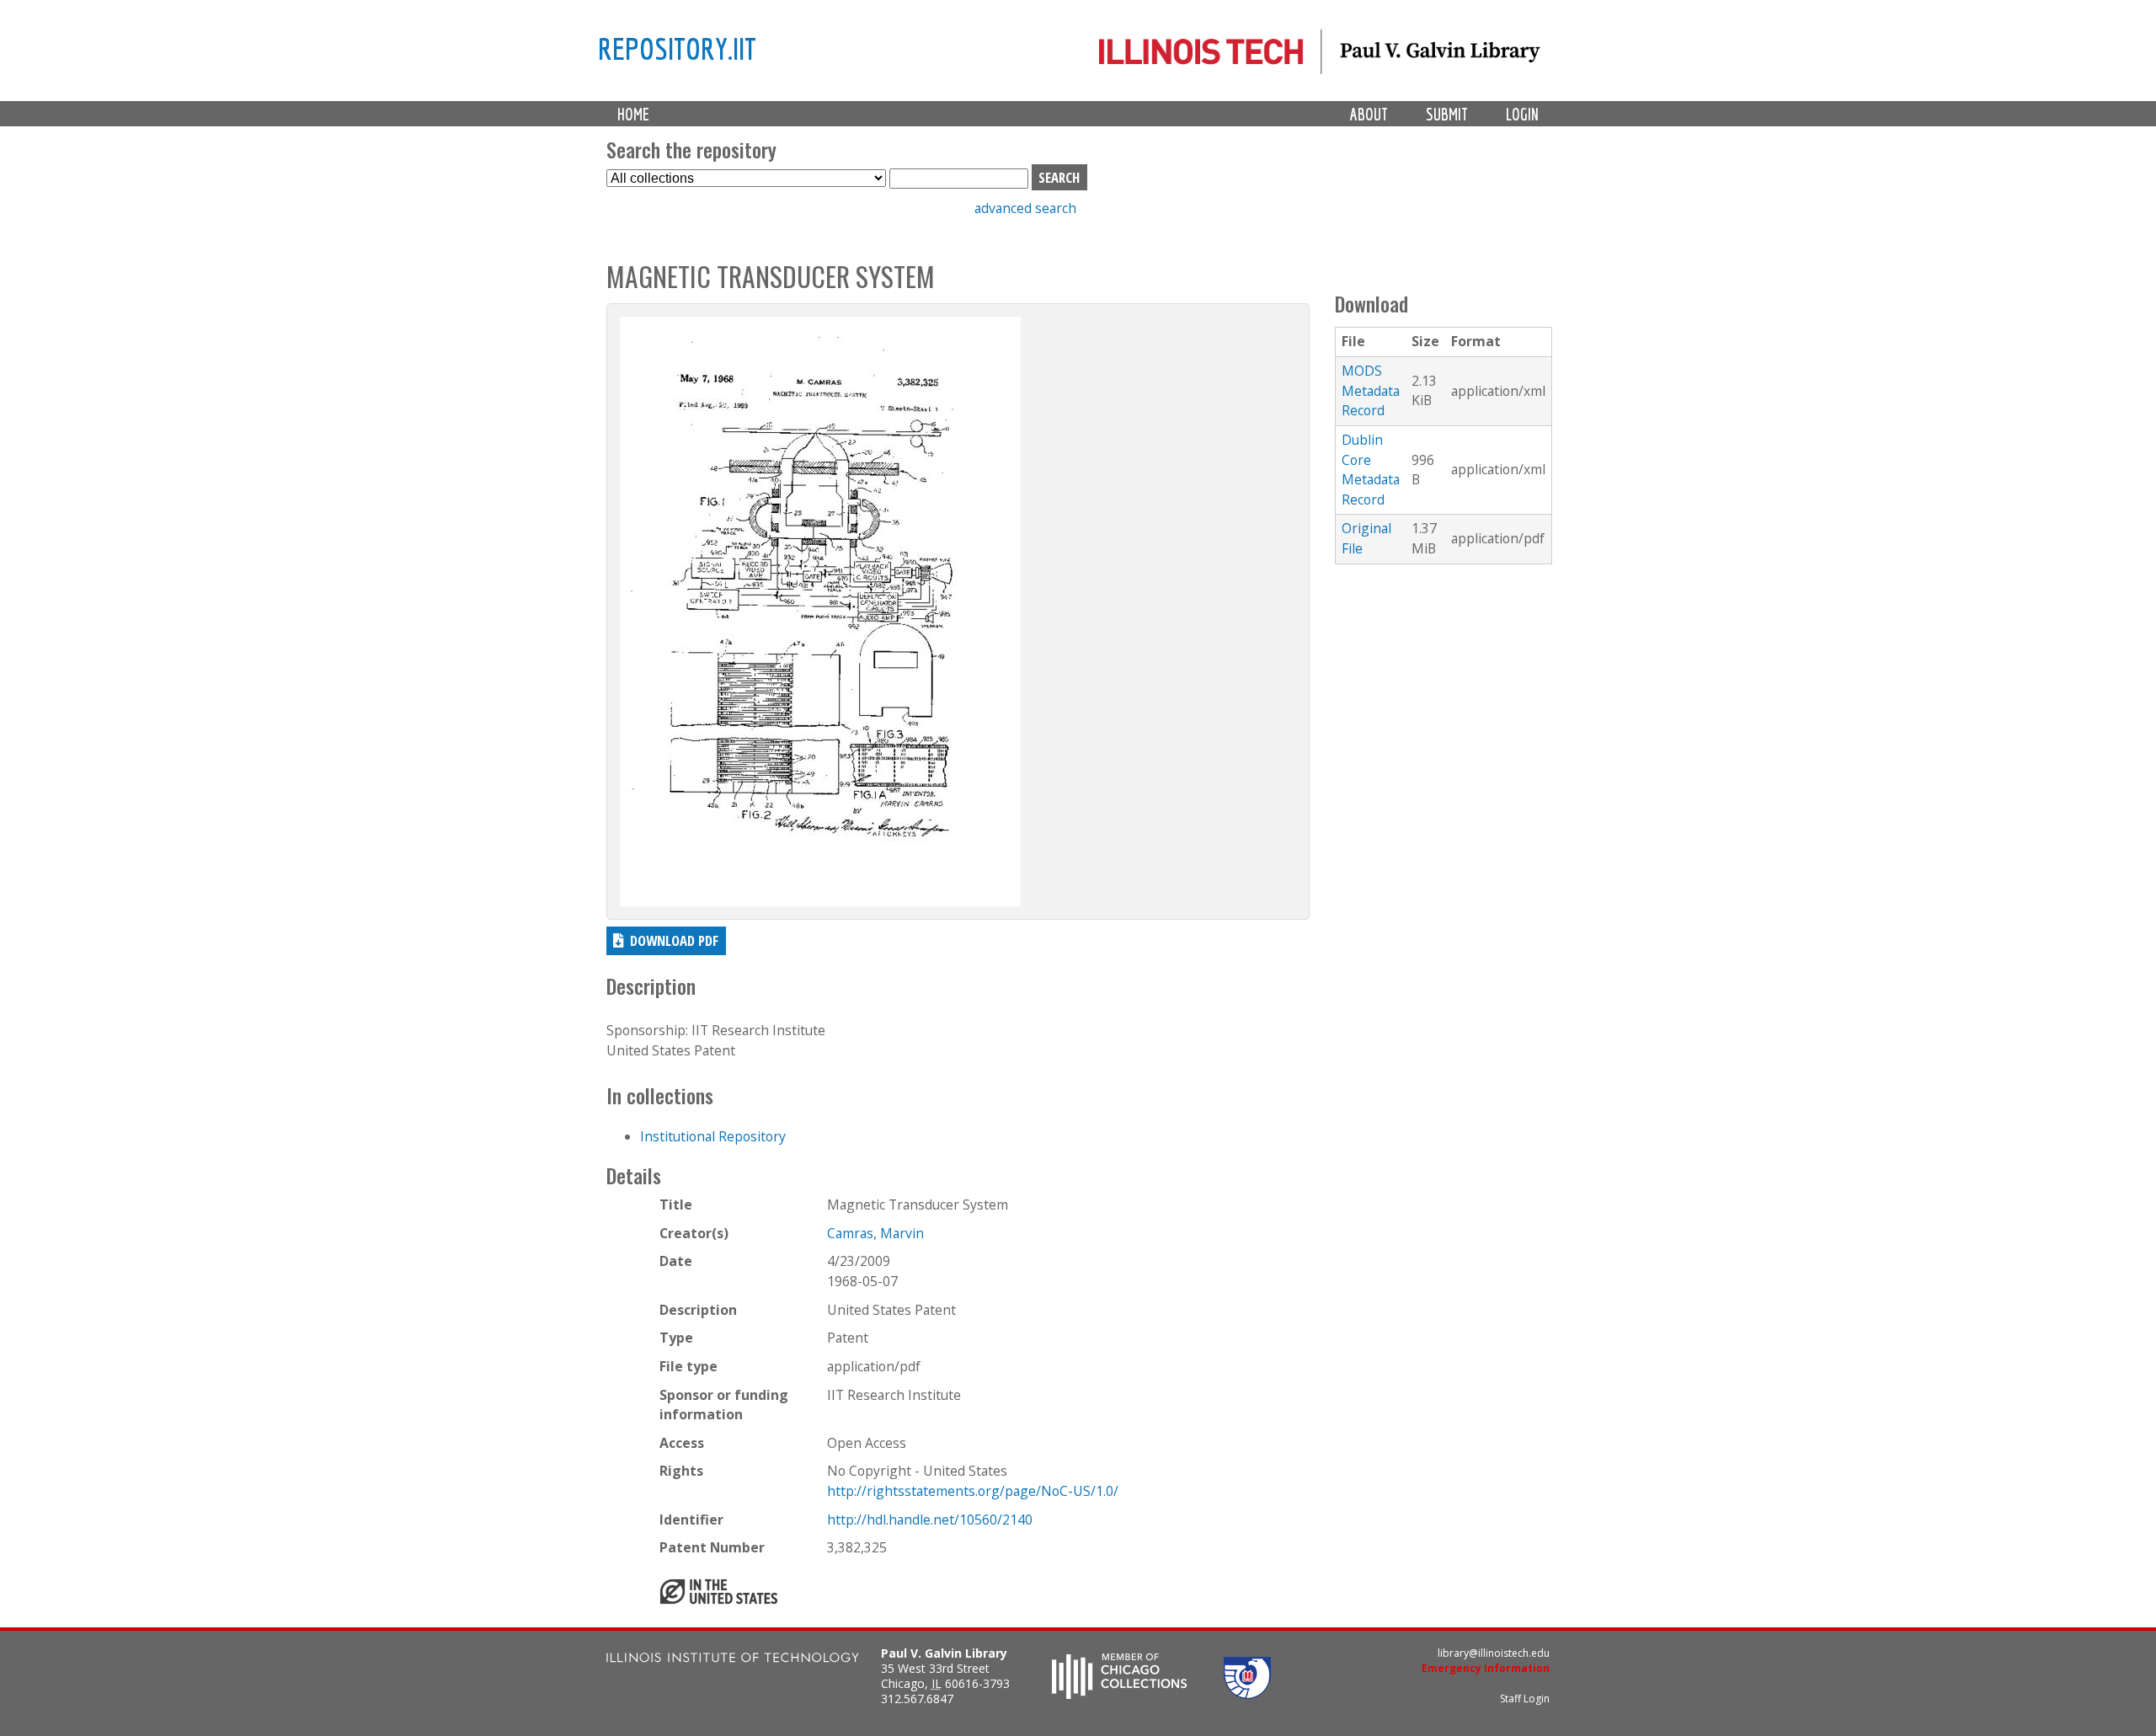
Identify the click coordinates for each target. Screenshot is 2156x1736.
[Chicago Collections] (1119, 1694)
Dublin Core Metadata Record (1371, 470)
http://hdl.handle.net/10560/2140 (930, 1520)
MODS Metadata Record (1371, 390)
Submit (1447, 114)
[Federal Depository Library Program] (1247, 1694)
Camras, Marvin (875, 1233)
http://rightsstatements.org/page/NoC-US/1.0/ (973, 1491)
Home (633, 114)
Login (1522, 114)
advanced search (1025, 208)
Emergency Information (1486, 1668)
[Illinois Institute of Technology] (733, 1660)
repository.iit (677, 48)
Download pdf (674, 940)
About (1369, 114)
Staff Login (1525, 1699)
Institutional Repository (713, 1136)
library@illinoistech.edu (1494, 1653)
